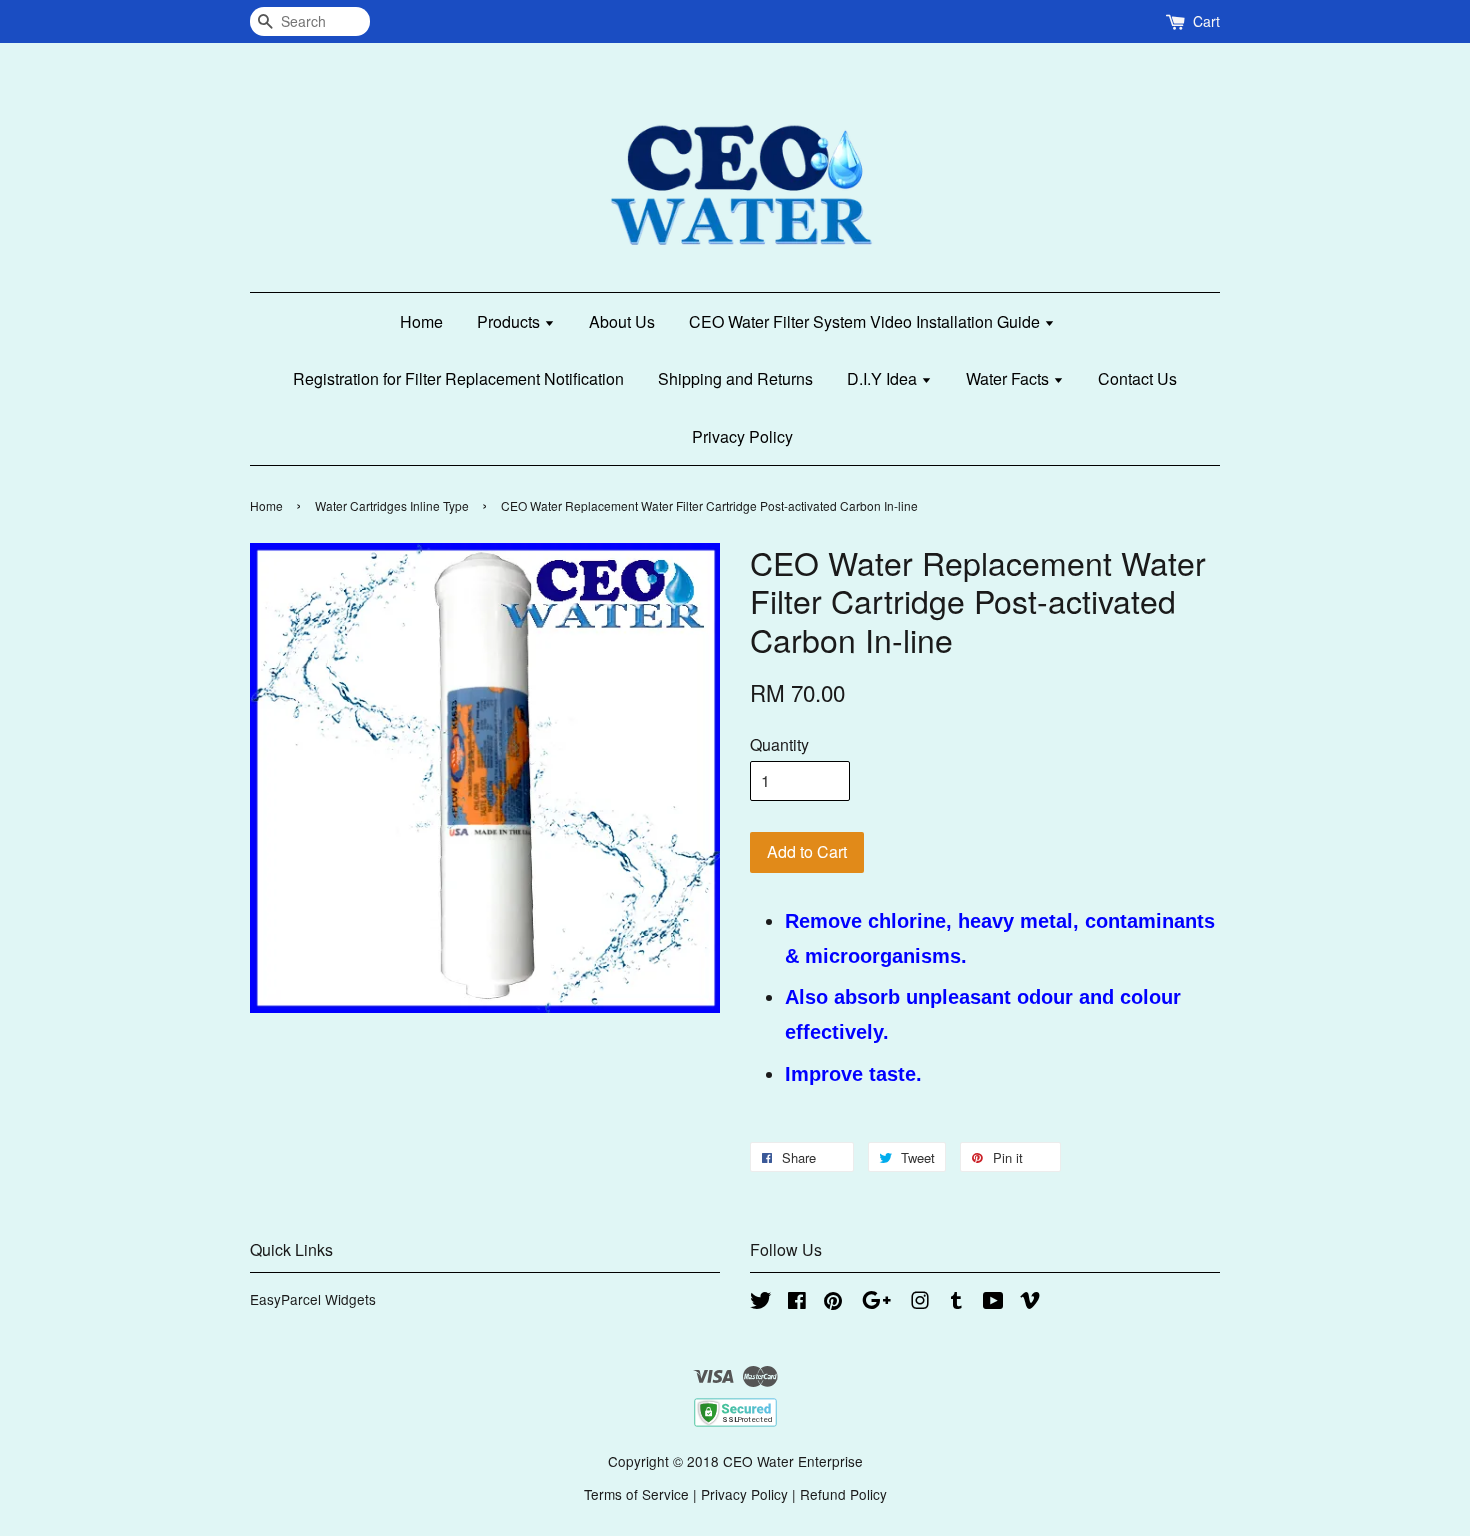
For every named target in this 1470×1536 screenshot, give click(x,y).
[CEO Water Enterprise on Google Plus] (876, 1303)
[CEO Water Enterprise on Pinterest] (833, 1303)
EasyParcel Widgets (313, 1299)
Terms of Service (636, 1494)
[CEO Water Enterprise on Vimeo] (1030, 1303)
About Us (622, 321)
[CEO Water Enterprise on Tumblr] (956, 1303)
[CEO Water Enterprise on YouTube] (993, 1303)
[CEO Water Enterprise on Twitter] (761, 1303)
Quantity (779, 744)
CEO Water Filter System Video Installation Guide (866, 321)
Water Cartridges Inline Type (392, 505)
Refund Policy (843, 1494)
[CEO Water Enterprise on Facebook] (797, 1303)
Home (421, 321)
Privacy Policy (742, 436)
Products (510, 321)
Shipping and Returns (735, 378)
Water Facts (1009, 378)
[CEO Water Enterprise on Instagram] (920, 1303)
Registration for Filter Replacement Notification (458, 378)
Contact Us (1137, 378)
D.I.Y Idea (884, 378)
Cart (1206, 21)
